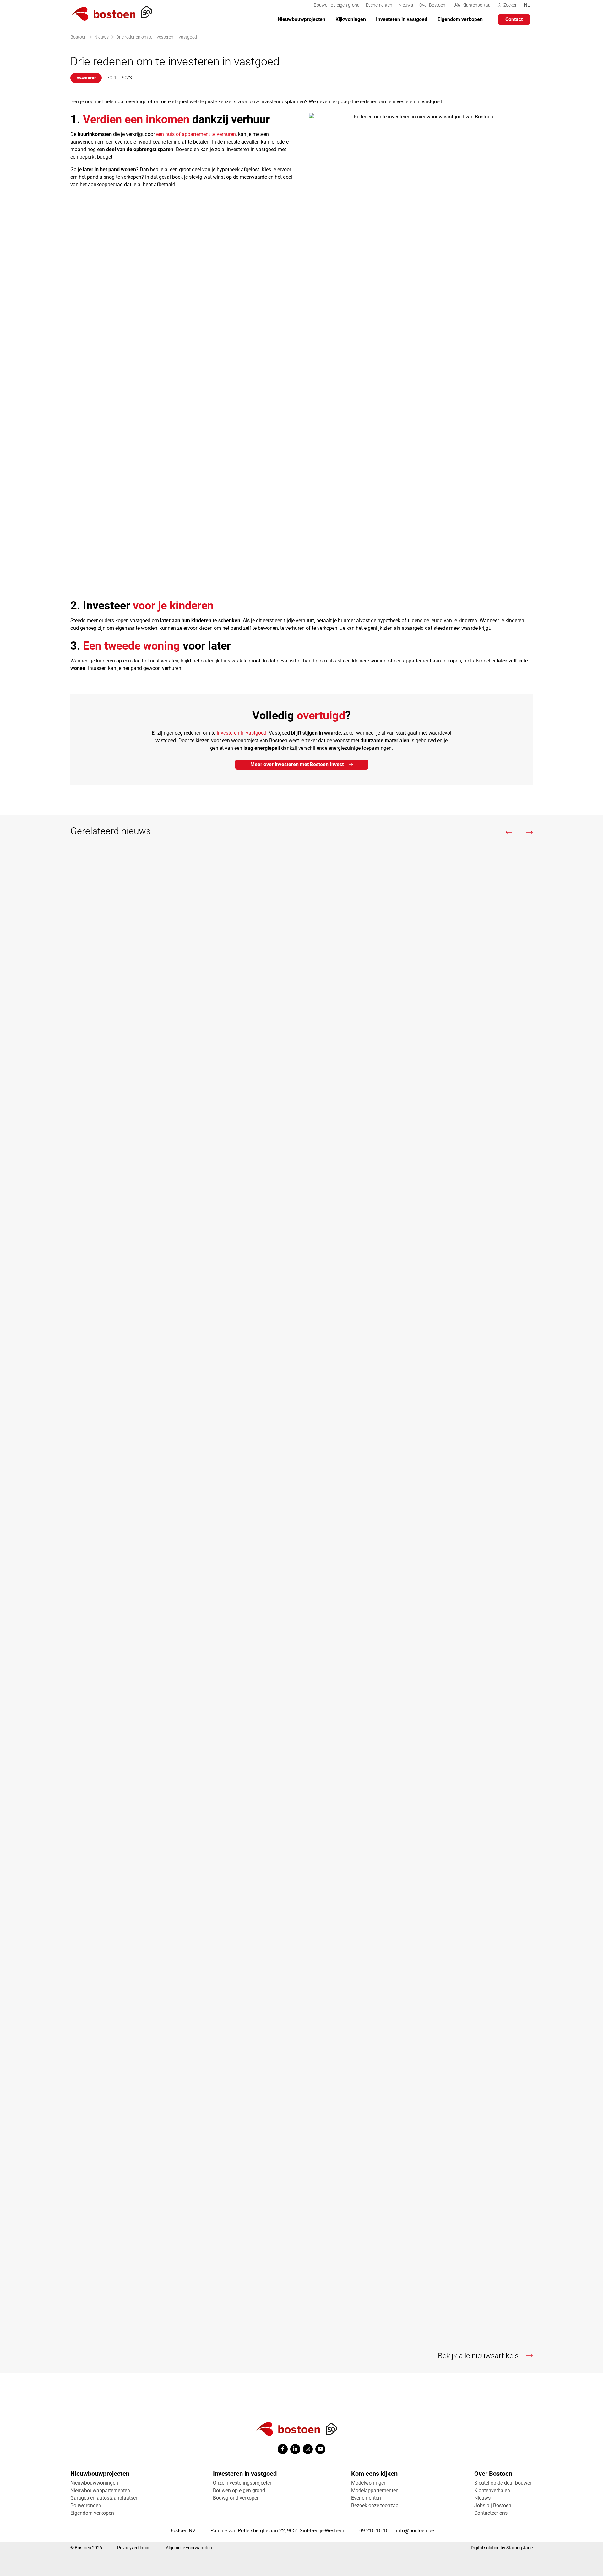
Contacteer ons (491, 2513)
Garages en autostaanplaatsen (104, 2498)
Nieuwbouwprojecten (301, 19)
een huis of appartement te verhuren (196, 134)
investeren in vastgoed (242, 733)
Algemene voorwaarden (189, 2548)
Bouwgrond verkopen (236, 2498)
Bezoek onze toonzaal (375, 2505)
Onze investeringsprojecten (243, 2483)
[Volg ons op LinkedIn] (295, 2449)
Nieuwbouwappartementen (100, 2490)
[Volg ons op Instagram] (308, 2449)
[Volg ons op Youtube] (320, 2449)
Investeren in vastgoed (402, 19)
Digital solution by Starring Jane (502, 2548)
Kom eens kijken (374, 2474)
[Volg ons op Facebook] (283, 2449)
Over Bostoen (432, 5)
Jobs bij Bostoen (493, 2505)
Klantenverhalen (492, 2490)
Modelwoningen (369, 2483)
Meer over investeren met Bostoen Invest (297, 764)
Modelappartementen (375, 2490)
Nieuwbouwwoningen (94, 2483)
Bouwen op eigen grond (337, 5)
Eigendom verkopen (460, 19)
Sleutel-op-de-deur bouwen (503, 2483)
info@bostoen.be (415, 2531)
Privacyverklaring (134, 2548)
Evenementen (379, 5)
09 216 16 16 (374, 2531)
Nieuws (406, 5)
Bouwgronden (86, 2505)
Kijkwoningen (351, 19)
